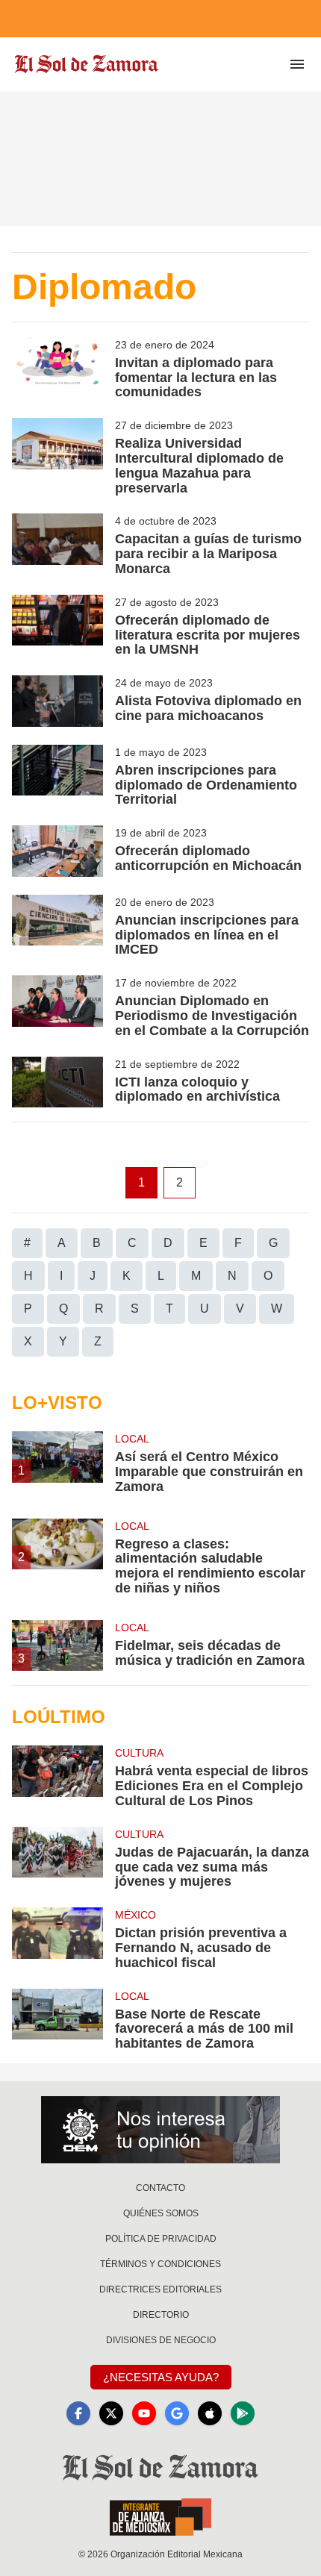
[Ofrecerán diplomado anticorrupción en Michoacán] (57, 851)
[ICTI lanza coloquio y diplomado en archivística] (57, 1082)
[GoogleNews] (177, 2413)
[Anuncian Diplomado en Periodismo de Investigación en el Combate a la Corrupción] (57, 1007)
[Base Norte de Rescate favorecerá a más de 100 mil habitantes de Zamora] (57, 2020)
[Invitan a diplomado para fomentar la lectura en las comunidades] (57, 369)
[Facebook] (78, 2413)
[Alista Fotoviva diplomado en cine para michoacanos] (57, 701)
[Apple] (210, 2413)
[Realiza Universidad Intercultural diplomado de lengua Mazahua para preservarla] (57, 457)
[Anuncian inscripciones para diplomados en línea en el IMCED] (57, 926)
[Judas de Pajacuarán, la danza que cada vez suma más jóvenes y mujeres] (57, 1858)
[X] (111, 2413)
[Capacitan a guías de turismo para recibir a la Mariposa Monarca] (57, 545)
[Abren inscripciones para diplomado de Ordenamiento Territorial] (57, 776)
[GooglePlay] (243, 2413)
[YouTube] (144, 2413)
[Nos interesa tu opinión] (160, 2130)
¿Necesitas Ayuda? (161, 2377)
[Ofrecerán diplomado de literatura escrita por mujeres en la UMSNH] (57, 626)
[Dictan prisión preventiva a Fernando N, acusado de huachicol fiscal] (57, 1939)
